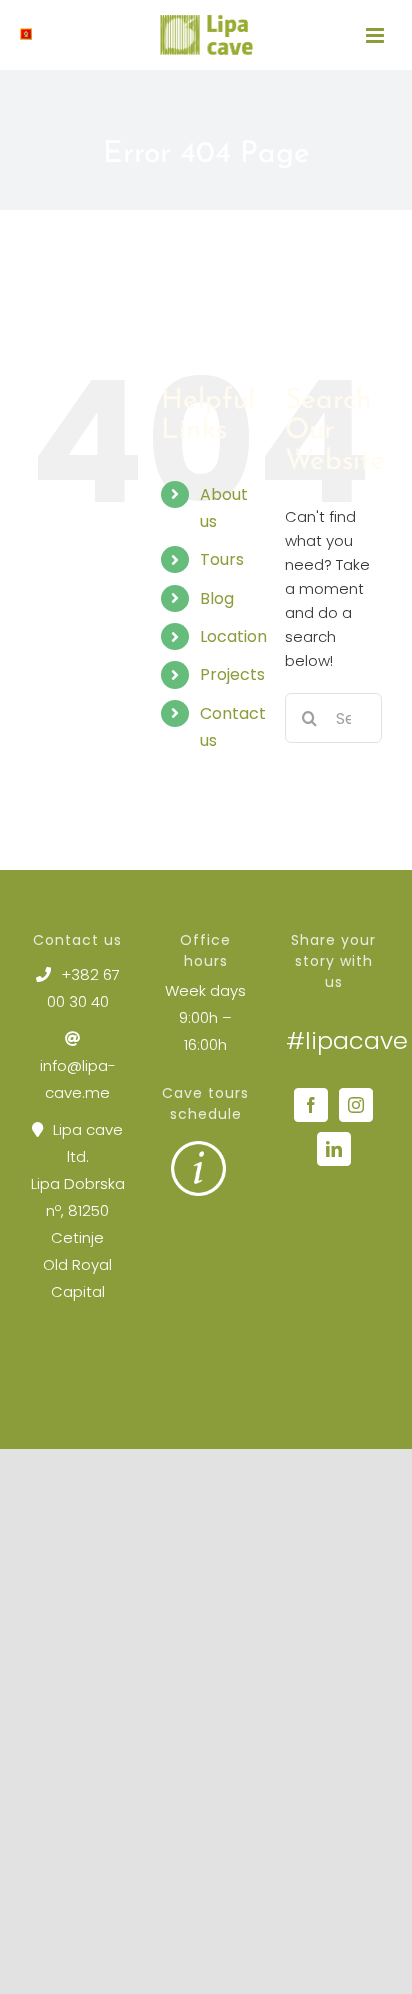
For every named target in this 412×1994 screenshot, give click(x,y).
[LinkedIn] (334, 1149)
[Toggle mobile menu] (376, 35)
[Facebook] (311, 1105)
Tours (222, 559)
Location (233, 636)
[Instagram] (356, 1105)
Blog (217, 598)
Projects (232, 674)
